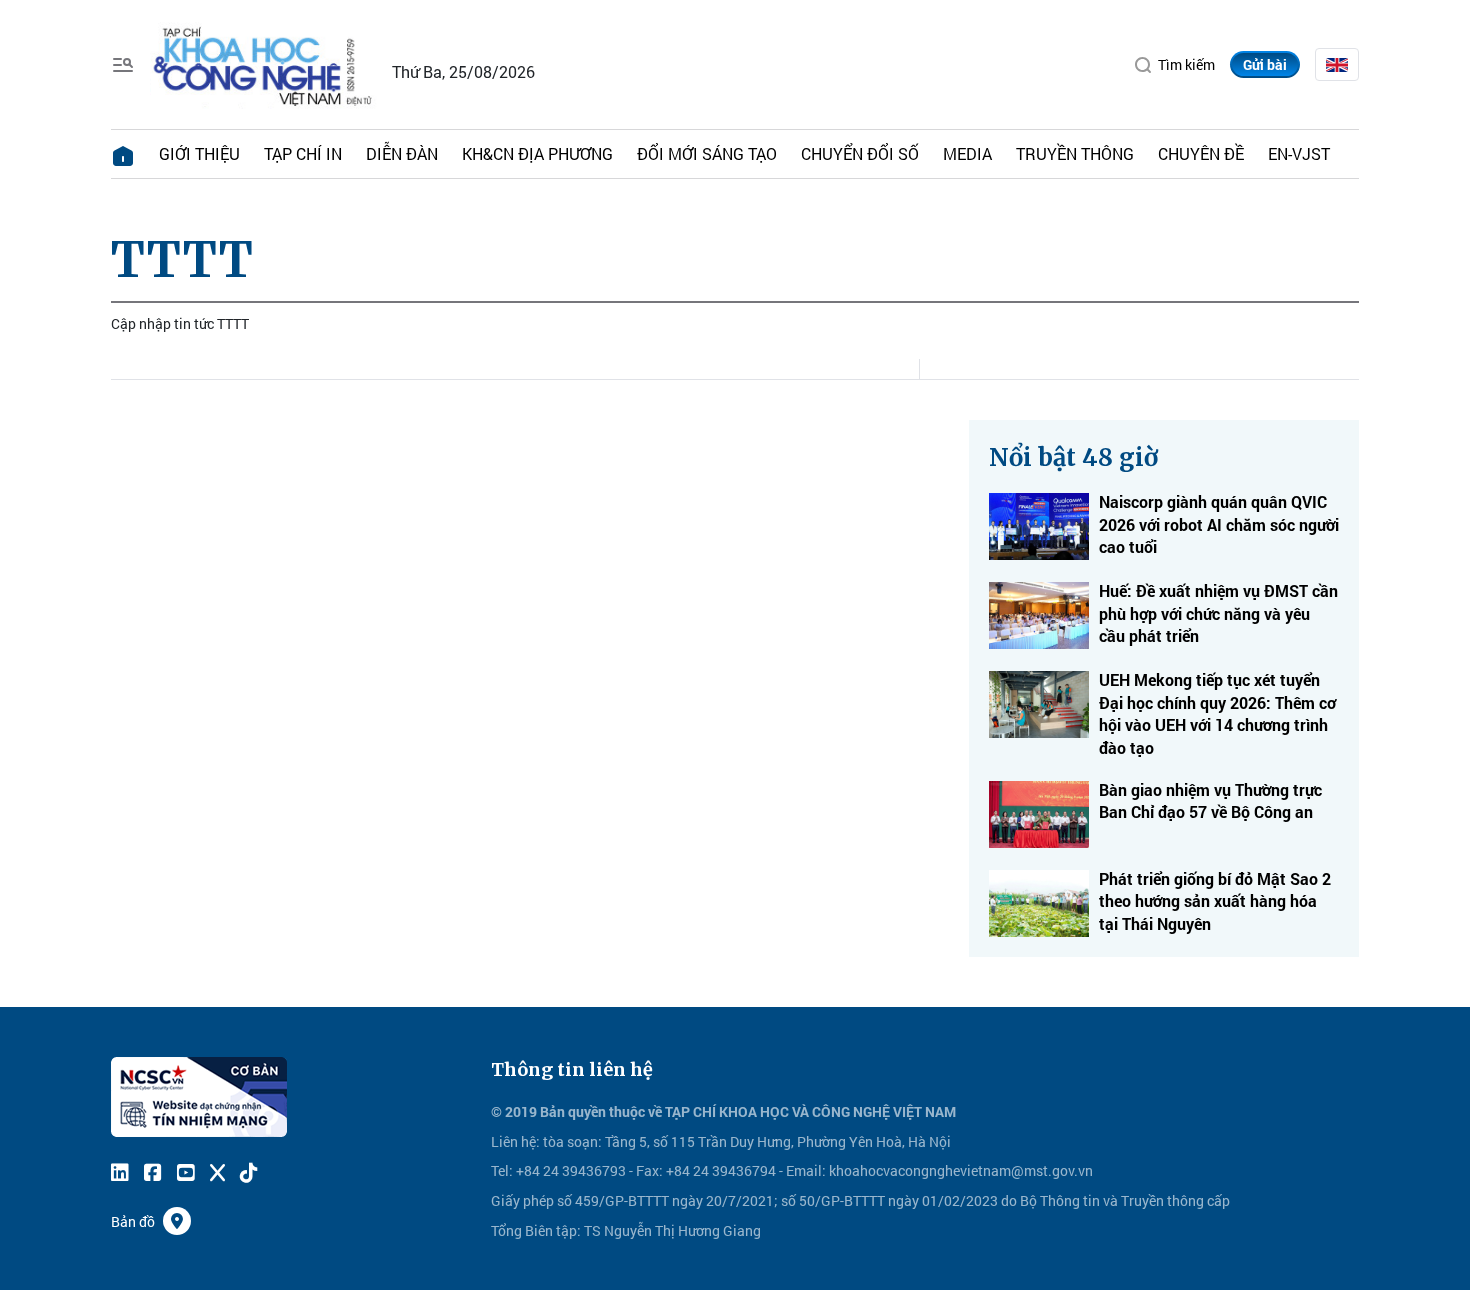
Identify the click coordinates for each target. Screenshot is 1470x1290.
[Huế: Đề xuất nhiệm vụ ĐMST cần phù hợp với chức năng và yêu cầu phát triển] (1039, 615)
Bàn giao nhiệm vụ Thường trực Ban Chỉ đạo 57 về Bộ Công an (1210, 800)
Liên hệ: (515, 1141)
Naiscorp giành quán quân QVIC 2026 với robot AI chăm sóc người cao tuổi (1219, 524)
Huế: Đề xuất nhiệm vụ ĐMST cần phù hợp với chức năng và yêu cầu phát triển (1218, 613)
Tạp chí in (303, 153)
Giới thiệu (199, 153)
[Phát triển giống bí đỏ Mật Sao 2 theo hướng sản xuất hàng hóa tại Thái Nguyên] (1039, 903)
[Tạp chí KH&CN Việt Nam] (263, 62)
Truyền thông (1075, 153)
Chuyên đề (1201, 153)
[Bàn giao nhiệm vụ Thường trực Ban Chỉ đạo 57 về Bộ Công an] (1039, 814)
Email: (806, 1170)
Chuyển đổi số (860, 153)
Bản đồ (133, 1221)
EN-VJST (1299, 153)
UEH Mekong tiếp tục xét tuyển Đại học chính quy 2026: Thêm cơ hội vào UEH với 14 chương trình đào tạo (1217, 713)
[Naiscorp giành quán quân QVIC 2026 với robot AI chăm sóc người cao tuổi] (1039, 526)
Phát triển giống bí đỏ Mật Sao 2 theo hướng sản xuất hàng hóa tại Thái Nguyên (1215, 901)
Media (967, 153)
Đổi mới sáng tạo (707, 153)
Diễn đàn (402, 153)
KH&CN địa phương (537, 153)
